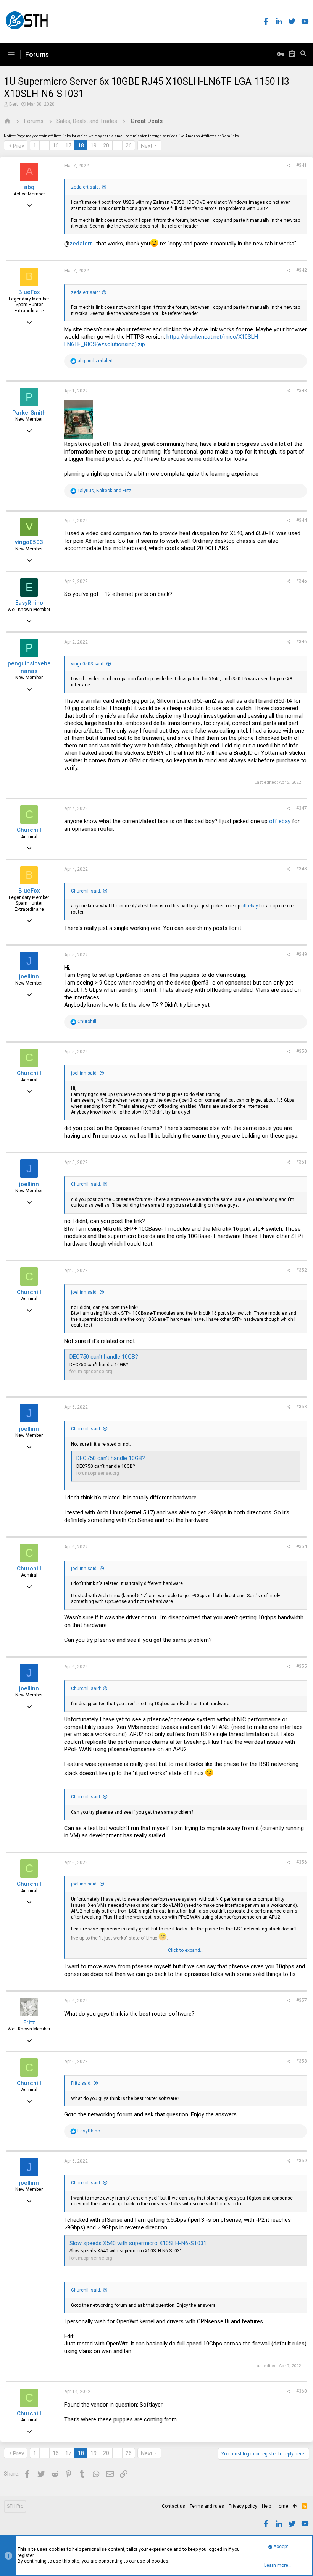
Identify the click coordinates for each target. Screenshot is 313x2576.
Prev (19, 146)
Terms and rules (207, 2506)
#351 (302, 1162)
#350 (302, 1051)
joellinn (29, 976)
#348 (302, 869)
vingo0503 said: (88, 664)
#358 (302, 2061)
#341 (302, 165)
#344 (302, 520)
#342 (302, 270)
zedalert (81, 244)
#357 (302, 2000)
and (95, 361)
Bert (14, 104)
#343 (302, 391)
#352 (302, 1270)
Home (282, 2506)
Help (266, 2506)
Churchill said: (86, 891)
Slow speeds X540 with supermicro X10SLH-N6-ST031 (138, 2243)
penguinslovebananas (29, 667)
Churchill (29, 830)
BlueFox (29, 292)
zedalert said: (86, 187)
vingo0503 (29, 542)
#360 (302, 2391)
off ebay (280, 821)
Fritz (29, 2022)
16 (56, 145)
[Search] (303, 55)
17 (68, 145)
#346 (302, 642)
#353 (302, 1407)
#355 (302, 1666)
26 (129, 145)
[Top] (295, 2507)
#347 (302, 808)
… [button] (44, 145)
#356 (302, 1862)
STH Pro (15, 2506)
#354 (302, 1546)
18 (81, 145)
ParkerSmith (29, 413)
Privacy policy (243, 2506)
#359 (302, 2161)
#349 (302, 954)
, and (105, 491)
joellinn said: (84, 1073)
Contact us (173, 2506)
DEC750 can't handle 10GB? (104, 1357)
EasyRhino (29, 603)
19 (94, 145)
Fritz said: (81, 2083)
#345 (302, 581)
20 (106, 145)
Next (147, 146)
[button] (11, 55)
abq (29, 187)
